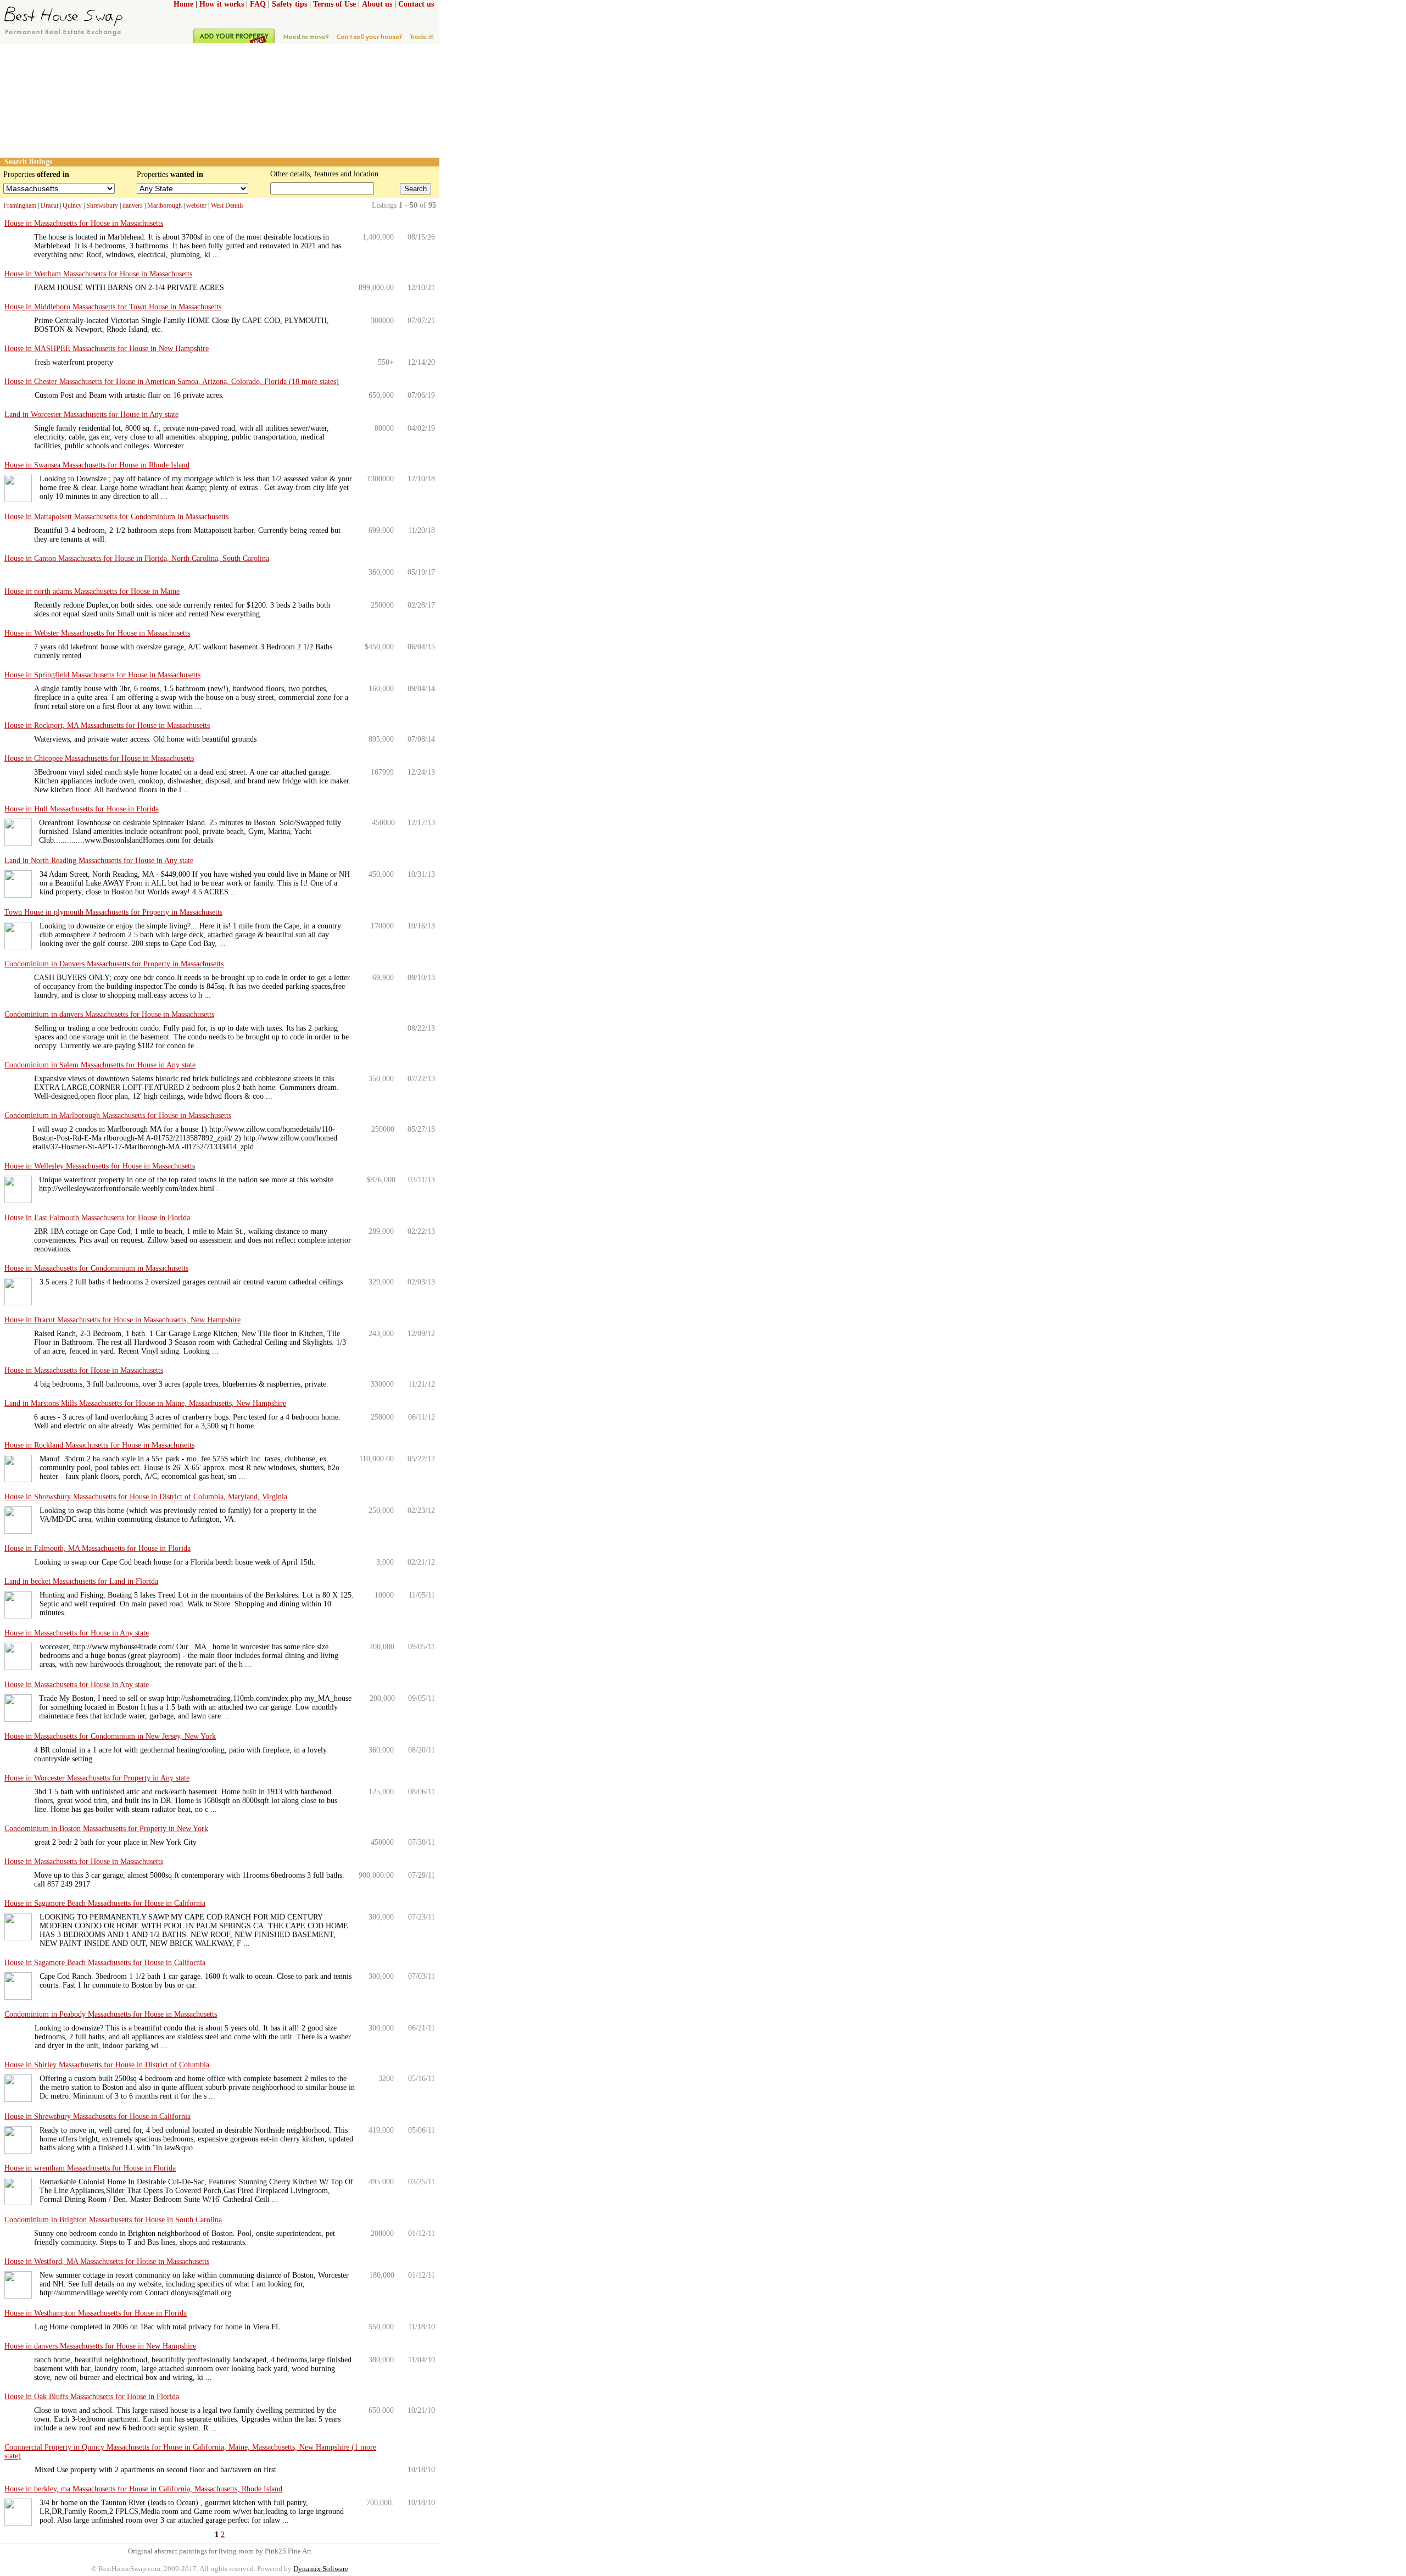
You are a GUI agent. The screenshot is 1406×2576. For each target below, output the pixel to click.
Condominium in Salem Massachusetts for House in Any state (100, 1065)
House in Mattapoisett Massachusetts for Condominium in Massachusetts (116, 517)
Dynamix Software (321, 2569)
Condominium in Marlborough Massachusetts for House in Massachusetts (118, 1115)
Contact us (416, 4)
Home (183, 4)
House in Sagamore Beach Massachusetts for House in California (105, 1903)
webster (196, 205)
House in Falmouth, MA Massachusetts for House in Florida (97, 1548)
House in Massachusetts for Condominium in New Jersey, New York (110, 1736)
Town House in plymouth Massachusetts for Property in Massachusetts (113, 912)
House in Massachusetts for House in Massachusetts (84, 223)
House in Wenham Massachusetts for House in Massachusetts (98, 274)
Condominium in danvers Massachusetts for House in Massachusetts (109, 1014)
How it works (222, 4)
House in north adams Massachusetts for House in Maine (92, 591)
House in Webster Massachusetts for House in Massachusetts (97, 633)
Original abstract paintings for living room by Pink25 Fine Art (220, 2551)
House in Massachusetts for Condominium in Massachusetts (96, 1268)
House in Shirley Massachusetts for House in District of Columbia (107, 2065)
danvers (133, 205)
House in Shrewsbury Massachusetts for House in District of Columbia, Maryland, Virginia (146, 1497)
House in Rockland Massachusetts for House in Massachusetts (99, 1445)
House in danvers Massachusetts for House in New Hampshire (100, 2346)
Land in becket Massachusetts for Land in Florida (81, 1581)
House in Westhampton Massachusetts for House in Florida (96, 2313)
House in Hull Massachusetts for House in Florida (82, 809)
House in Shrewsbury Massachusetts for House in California (97, 2116)
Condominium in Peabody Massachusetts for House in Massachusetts (111, 2014)
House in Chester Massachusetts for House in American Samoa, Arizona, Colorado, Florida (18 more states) (172, 382)
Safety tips (289, 4)
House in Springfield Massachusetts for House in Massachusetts (102, 675)
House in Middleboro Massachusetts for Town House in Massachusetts (113, 307)
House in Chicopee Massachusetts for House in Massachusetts (99, 758)
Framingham (20, 205)
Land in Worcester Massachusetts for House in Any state (91, 415)
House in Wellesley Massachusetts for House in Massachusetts (100, 1166)
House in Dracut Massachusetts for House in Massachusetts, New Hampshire (122, 1320)
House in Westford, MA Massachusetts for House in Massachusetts (107, 2261)
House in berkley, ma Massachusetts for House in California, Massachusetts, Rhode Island (143, 2489)
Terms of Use (334, 4)
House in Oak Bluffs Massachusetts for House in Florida (92, 2397)
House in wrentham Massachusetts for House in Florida (90, 2168)
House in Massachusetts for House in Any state (77, 1633)
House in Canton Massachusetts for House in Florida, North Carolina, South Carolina (137, 558)
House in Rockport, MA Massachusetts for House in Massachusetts (107, 725)
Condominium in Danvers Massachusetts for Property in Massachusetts (114, 964)
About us (377, 4)
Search (415, 189)
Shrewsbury (102, 205)
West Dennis (227, 205)
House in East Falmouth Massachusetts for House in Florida (97, 1218)
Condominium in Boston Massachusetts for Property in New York (106, 1829)
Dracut (49, 205)
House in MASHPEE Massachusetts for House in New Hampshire (107, 349)
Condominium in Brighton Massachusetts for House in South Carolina (113, 2220)
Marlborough (164, 205)
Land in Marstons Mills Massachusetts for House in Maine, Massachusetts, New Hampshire (145, 1403)
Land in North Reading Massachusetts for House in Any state (99, 861)
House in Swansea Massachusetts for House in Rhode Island (97, 465)
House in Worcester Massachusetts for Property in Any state (97, 1778)
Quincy (72, 205)
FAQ (258, 4)
